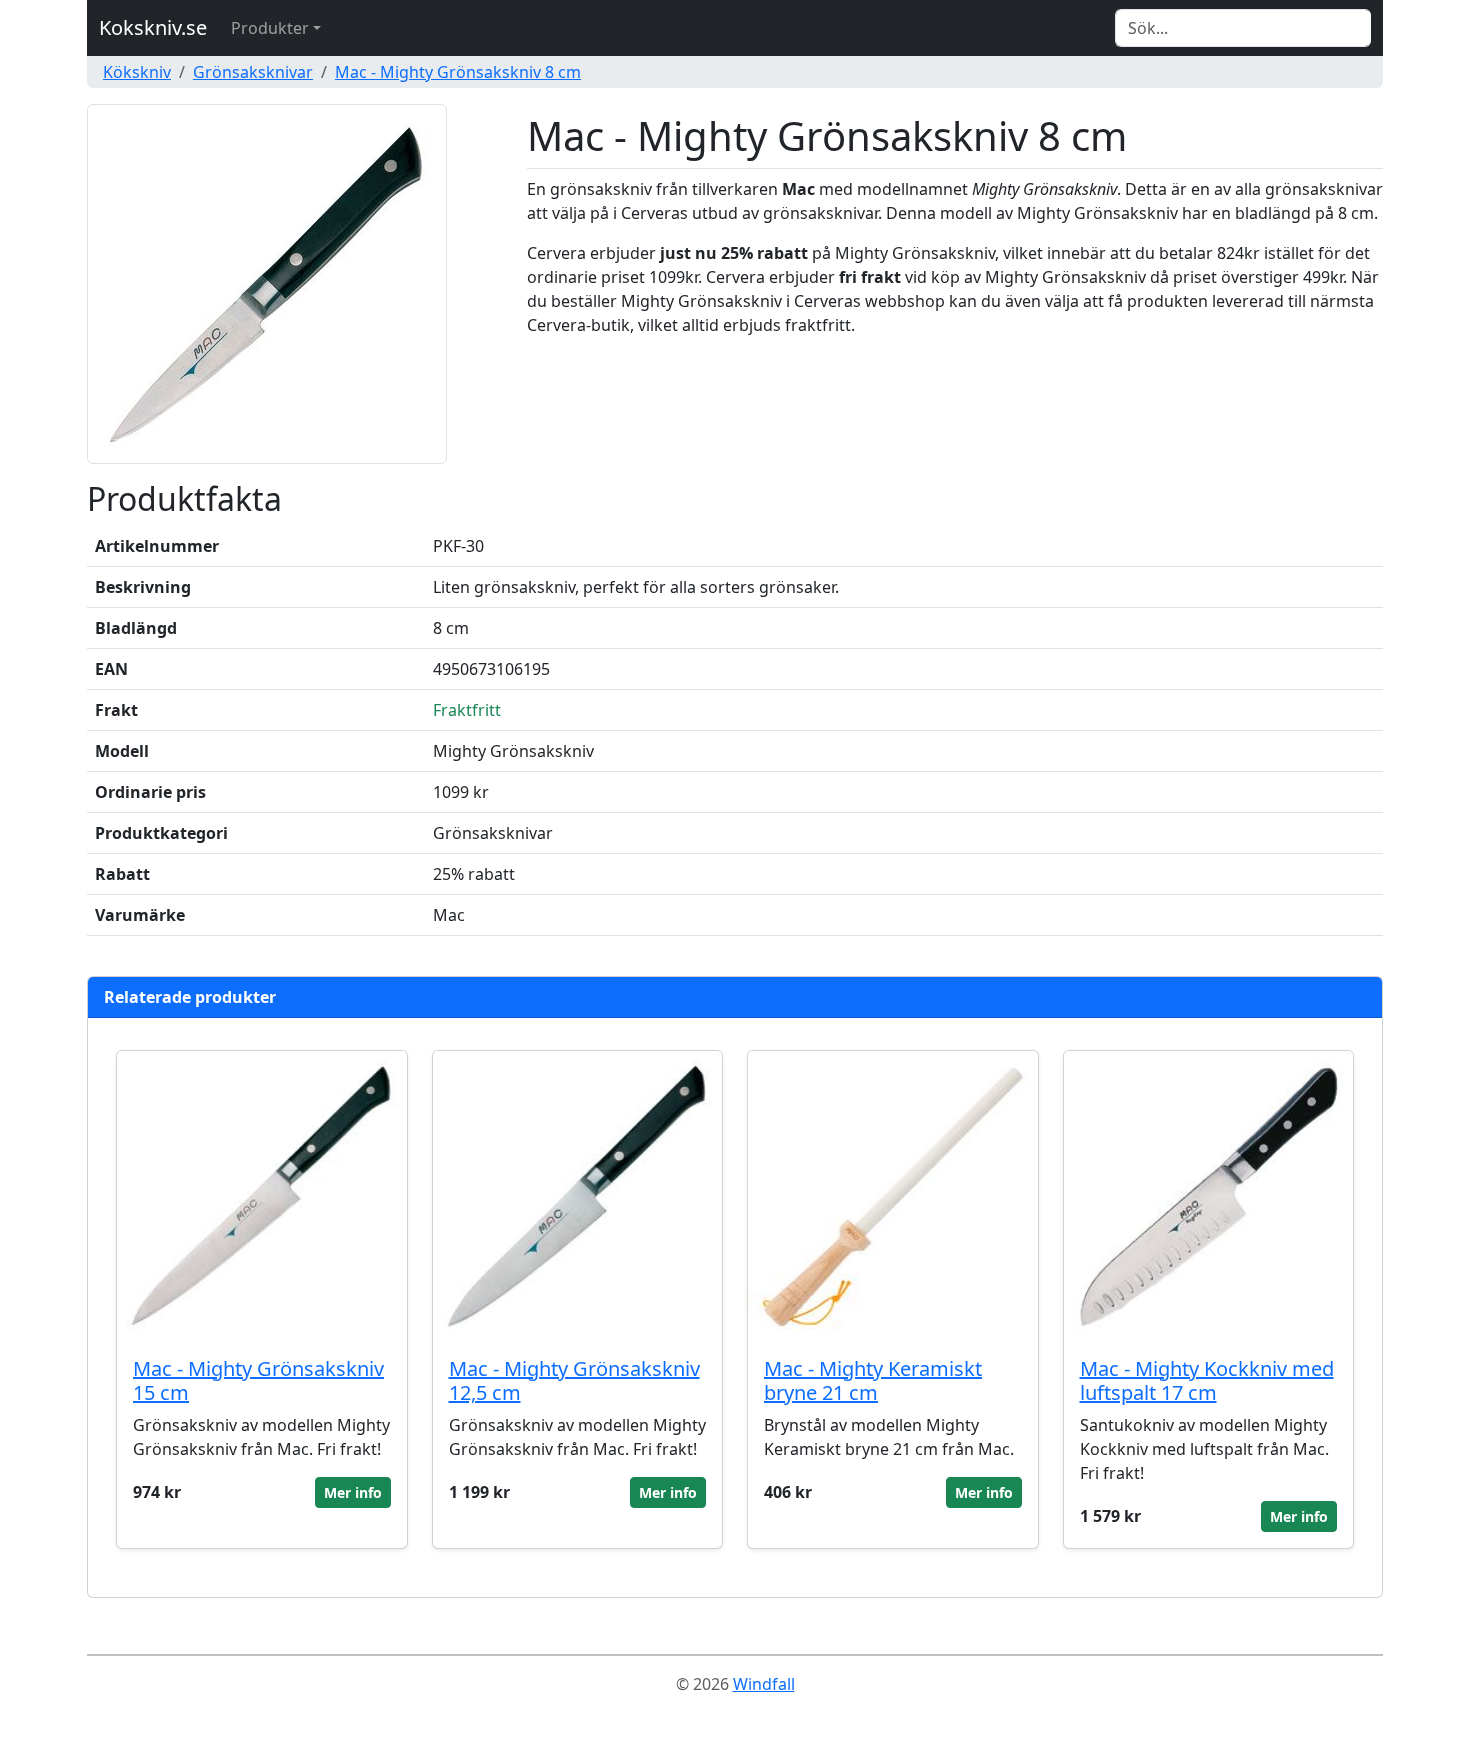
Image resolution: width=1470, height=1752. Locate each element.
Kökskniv (137, 72)
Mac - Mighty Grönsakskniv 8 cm (458, 72)
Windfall (764, 1684)
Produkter (270, 28)
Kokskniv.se (153, 27)
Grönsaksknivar (253, 72)
